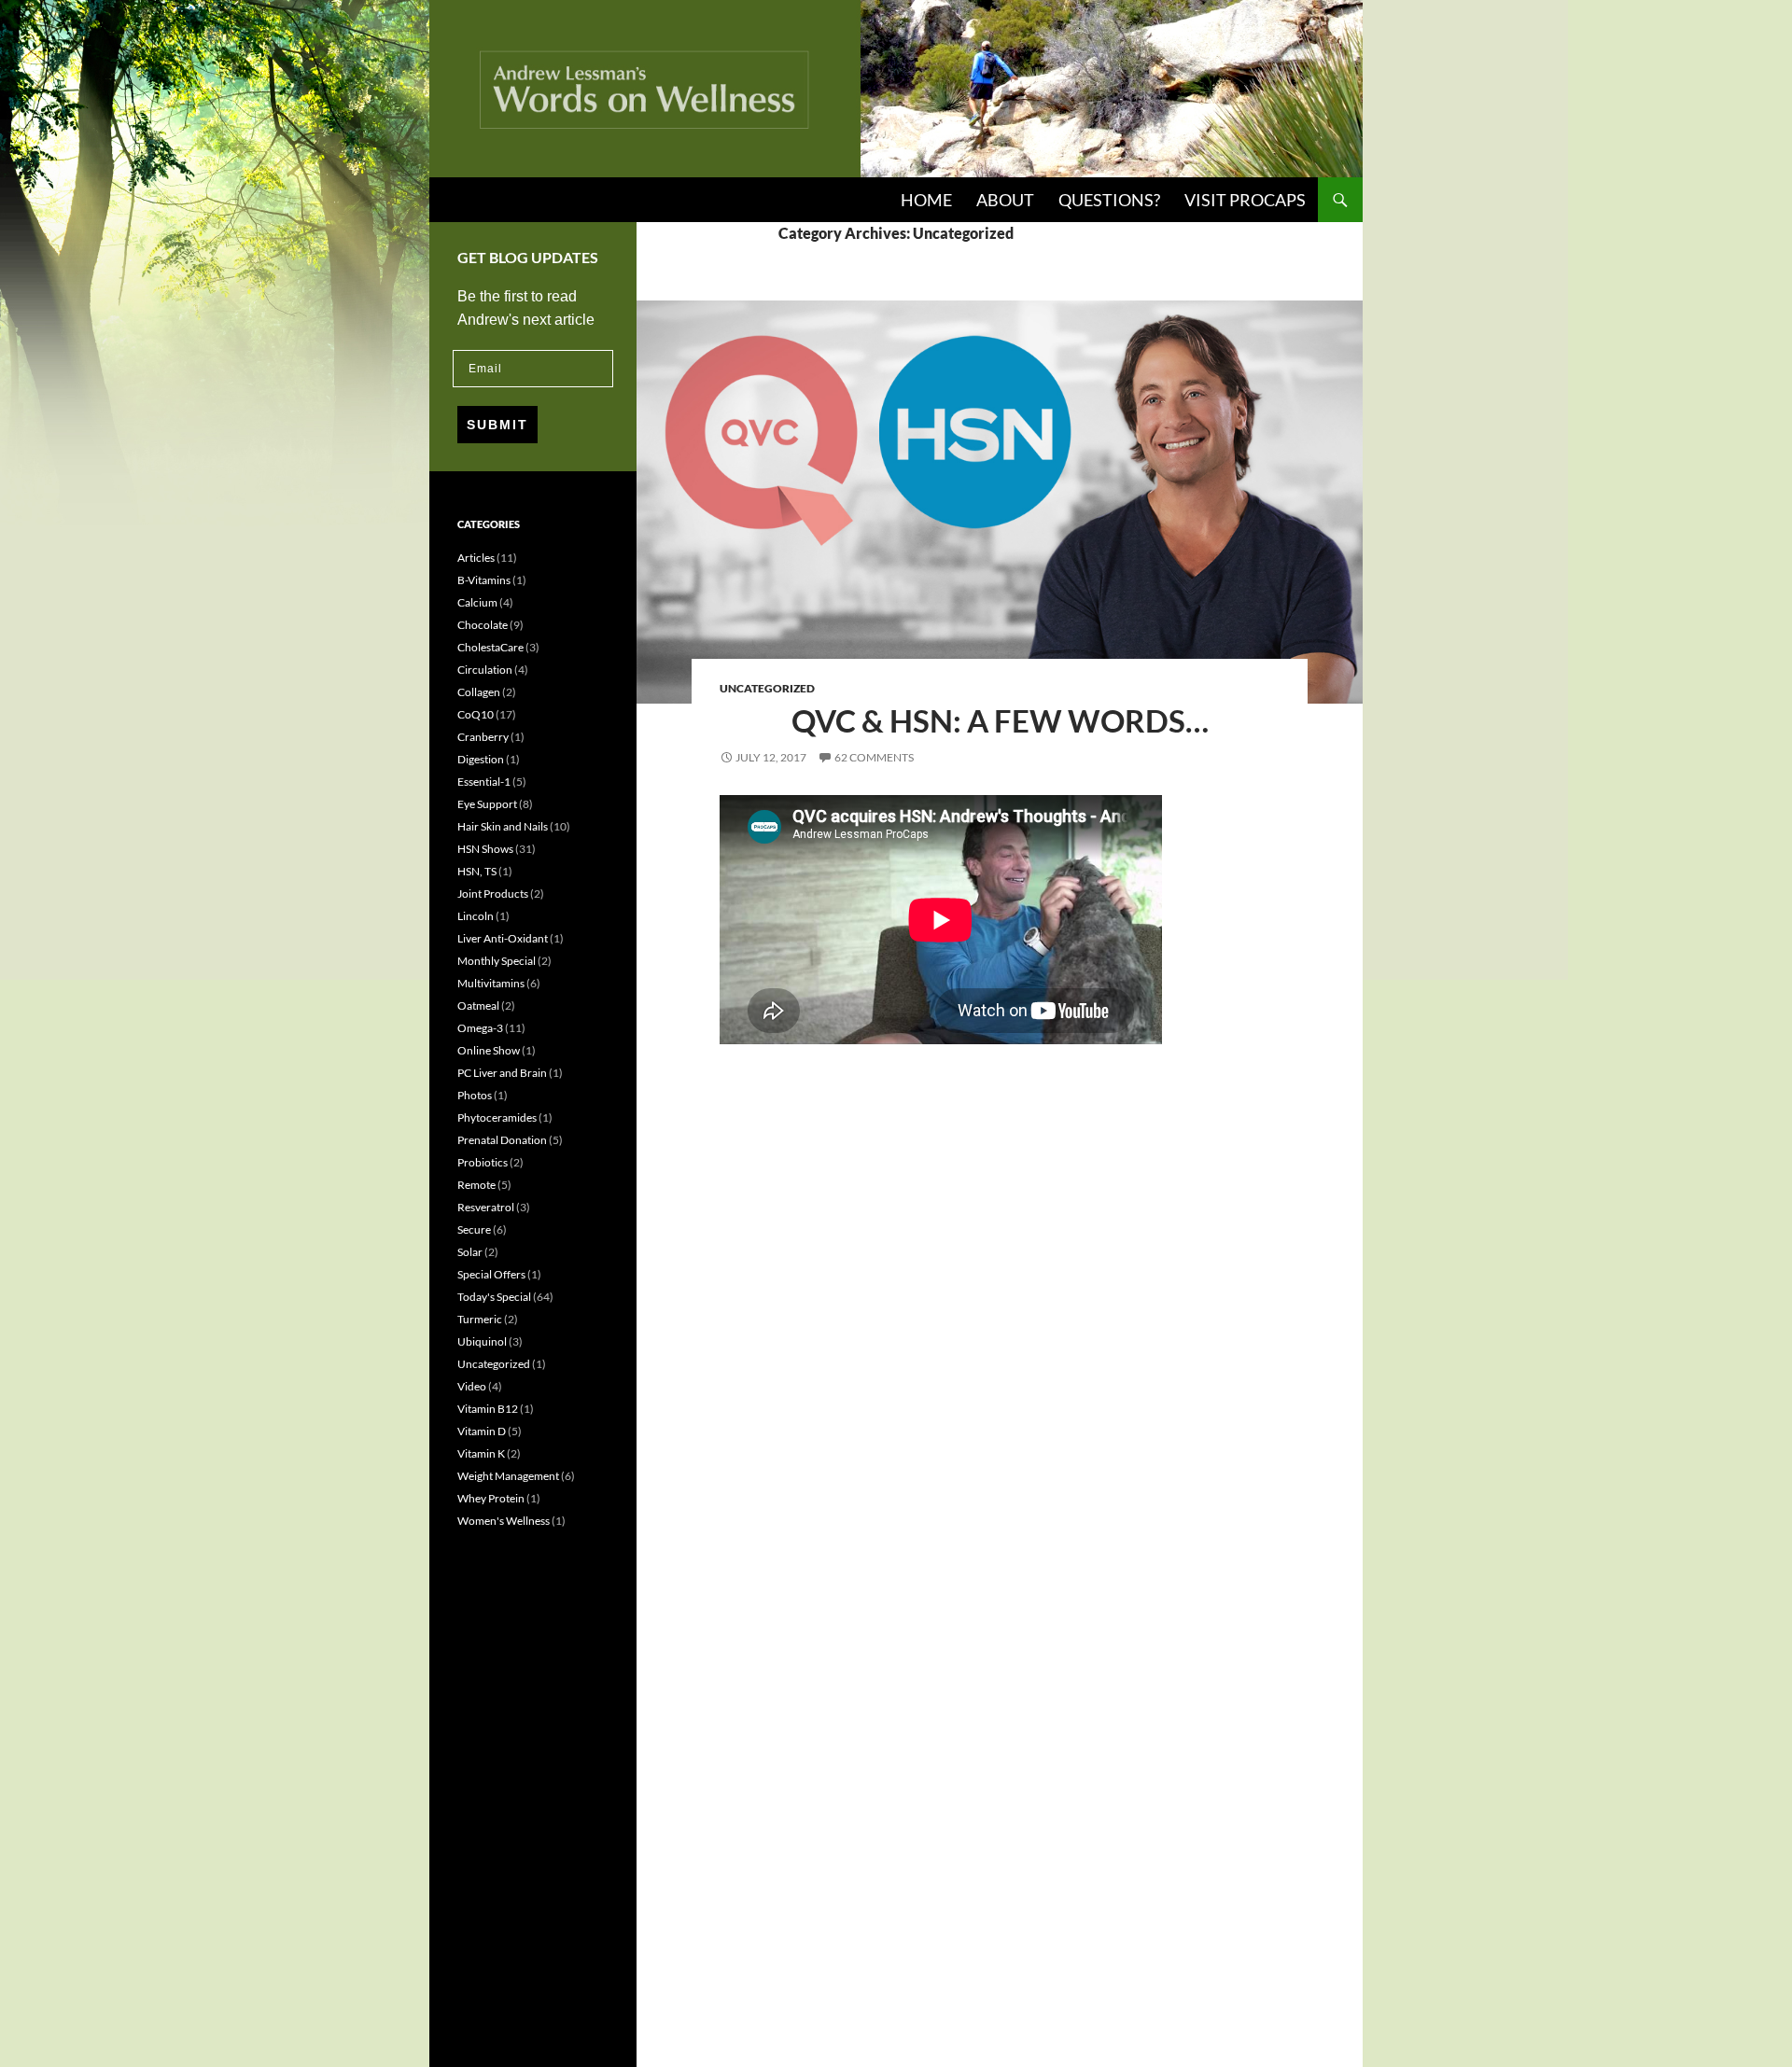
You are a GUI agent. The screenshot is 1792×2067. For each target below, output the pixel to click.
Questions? (1109, 200)
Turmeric (480, 1319)
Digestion (481, 759)
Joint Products (493, 894)
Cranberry (483, 737)
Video (472, 1386)
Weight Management (508, 1476)
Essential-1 (484, 782)
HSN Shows (485, 849)
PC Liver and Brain (502, 1073)
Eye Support (487, 804)
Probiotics (483, 1162)
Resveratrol (486, 1207)
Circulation (485, 670)
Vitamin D (482, 1431)
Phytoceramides (497, 1117)
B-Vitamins (484, 580)
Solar (470, 1252)
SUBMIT (497, 425)
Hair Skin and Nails (503, 826)
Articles (476, 558)
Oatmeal (478, 1006)
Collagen (479, 692)
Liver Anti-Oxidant (503, 938)
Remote (476, 1185)
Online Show (489, 1050)
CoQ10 (476, 714)
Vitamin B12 (488, 1409)
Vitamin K (481, 1453)
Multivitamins (491, 983)
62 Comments (874, 757)
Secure (474, 1229)
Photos (475, 1095)
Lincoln (476, 916)
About (1005, 200)
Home (926, 200)
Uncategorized (767, 688)
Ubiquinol (482, 1341)
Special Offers (491, 1274)
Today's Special (494, 1297)
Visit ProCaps (1245, 200)
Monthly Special (497, 961)
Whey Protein (491, 1498)
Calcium (477, 602)
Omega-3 (480, 1028)
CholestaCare (490, 647)
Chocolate (483, 625)
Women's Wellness (504, 1521)
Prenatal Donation (502, 1140)
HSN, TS (477, 871)
